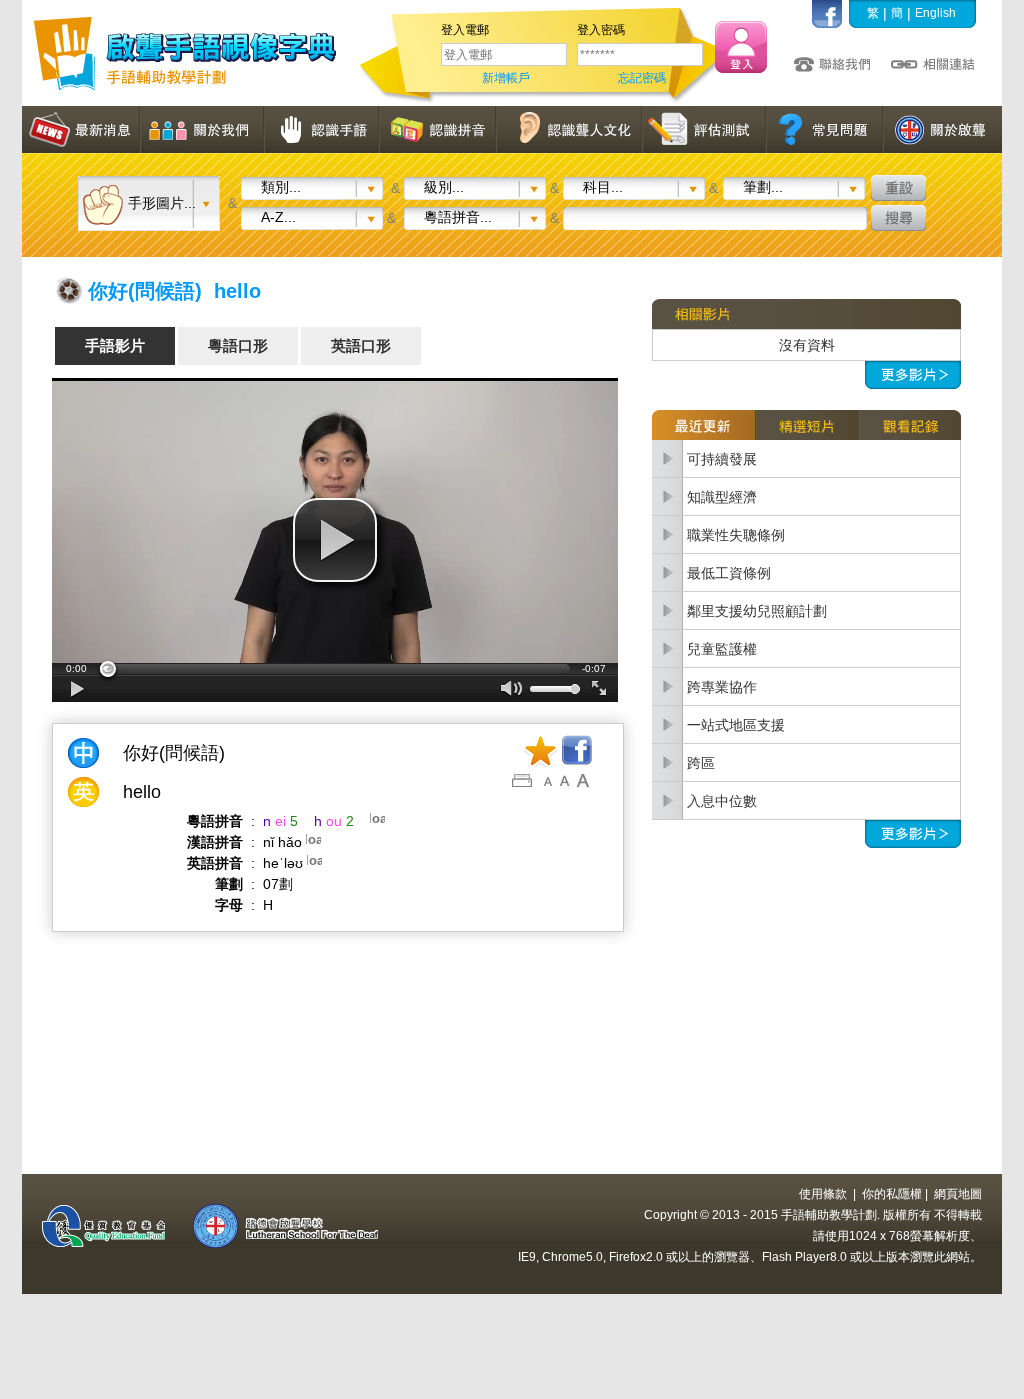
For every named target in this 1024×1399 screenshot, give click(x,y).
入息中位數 (722, 801)
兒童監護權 (722, 649)
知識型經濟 (722, 497)
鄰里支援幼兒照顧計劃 (757, 611)
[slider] (335, 669)
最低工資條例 (729, 573)
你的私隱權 (892, 1194)
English (935, 13)
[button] (335, 540)
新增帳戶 (506, 78)
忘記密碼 (642, 78)
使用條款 (823, 1194)
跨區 (701, 763)
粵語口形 (238, 345)
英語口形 (361, 345)
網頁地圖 (958, 1194)
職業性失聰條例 (736, 535)
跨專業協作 (722, 687)
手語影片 (115, 345)
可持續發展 (722, 459)
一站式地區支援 (736, 725)
